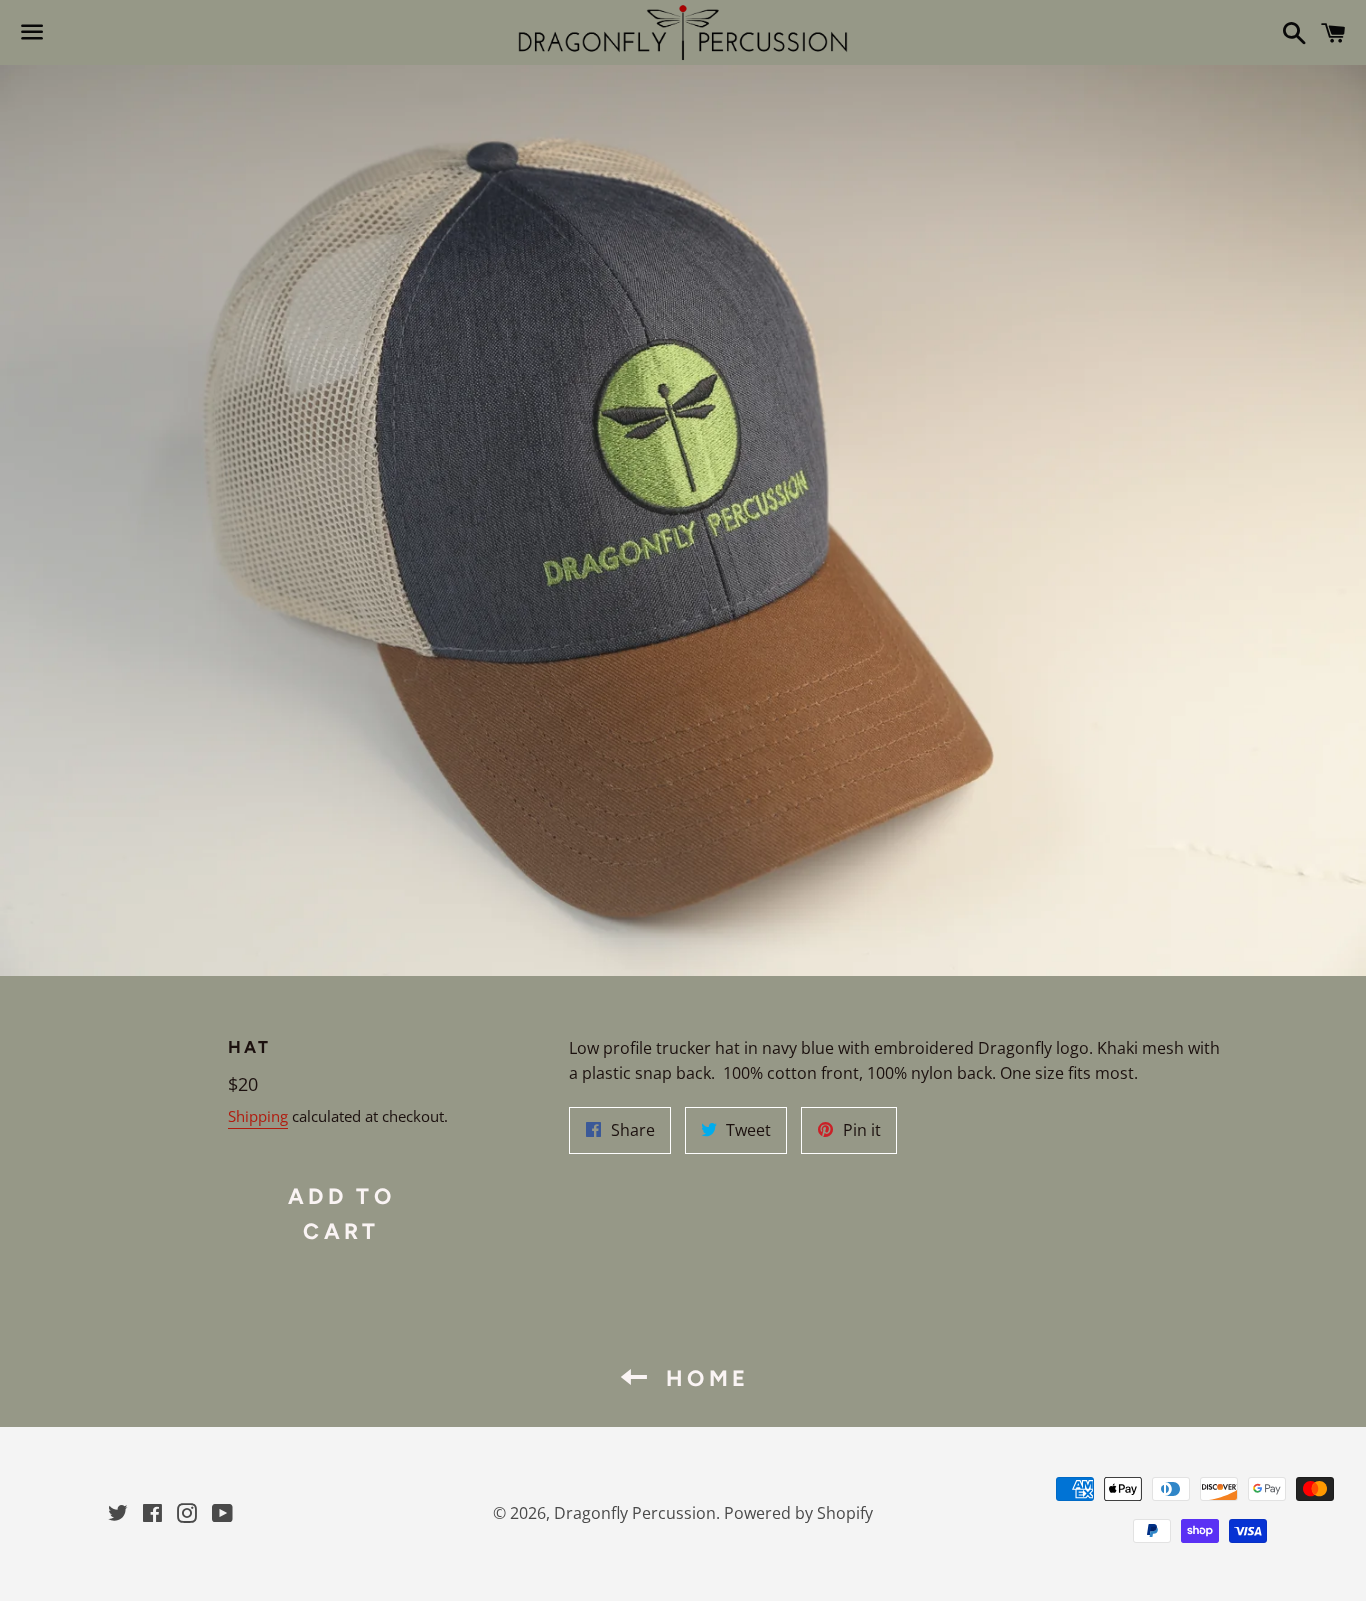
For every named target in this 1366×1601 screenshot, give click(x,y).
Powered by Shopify (798, 1513)
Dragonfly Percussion (635, 1513)
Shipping (258, 1116)
